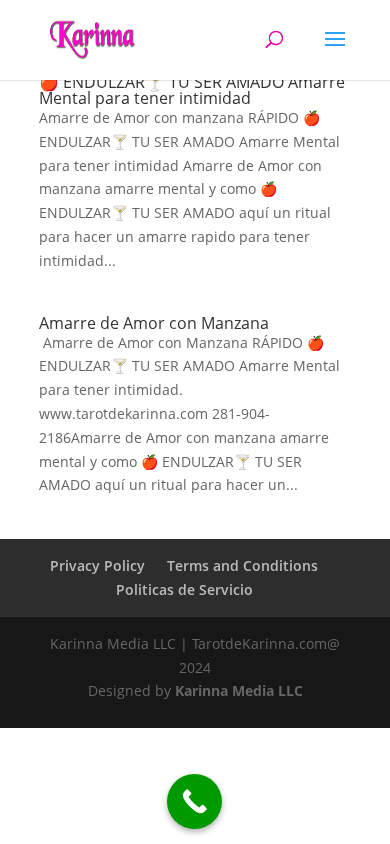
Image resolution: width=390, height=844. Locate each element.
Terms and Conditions (242, 565)
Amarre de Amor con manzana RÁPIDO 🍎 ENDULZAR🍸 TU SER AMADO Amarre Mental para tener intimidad (192, 82)
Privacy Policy (97, 565)
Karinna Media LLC (239, 690)
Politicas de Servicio (184, 589)
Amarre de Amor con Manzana (154, 323)
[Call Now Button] (194, 801)
